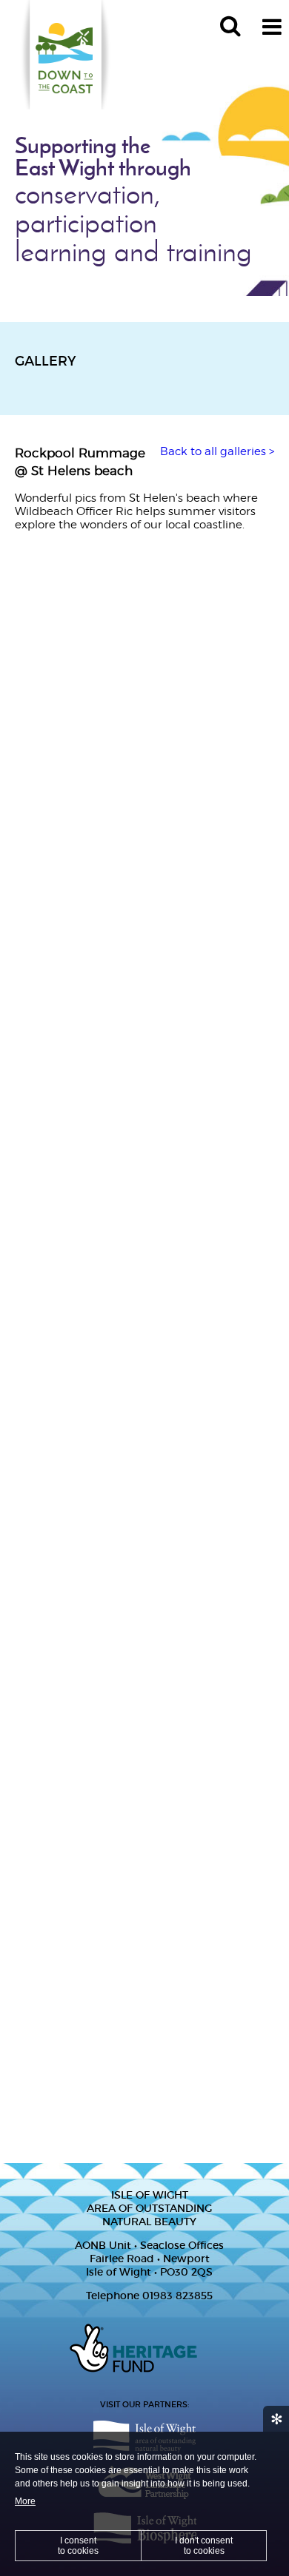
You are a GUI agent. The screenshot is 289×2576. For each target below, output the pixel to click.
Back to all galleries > (217, 451)
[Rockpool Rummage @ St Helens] (144, 616)
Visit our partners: (144, 2404)
